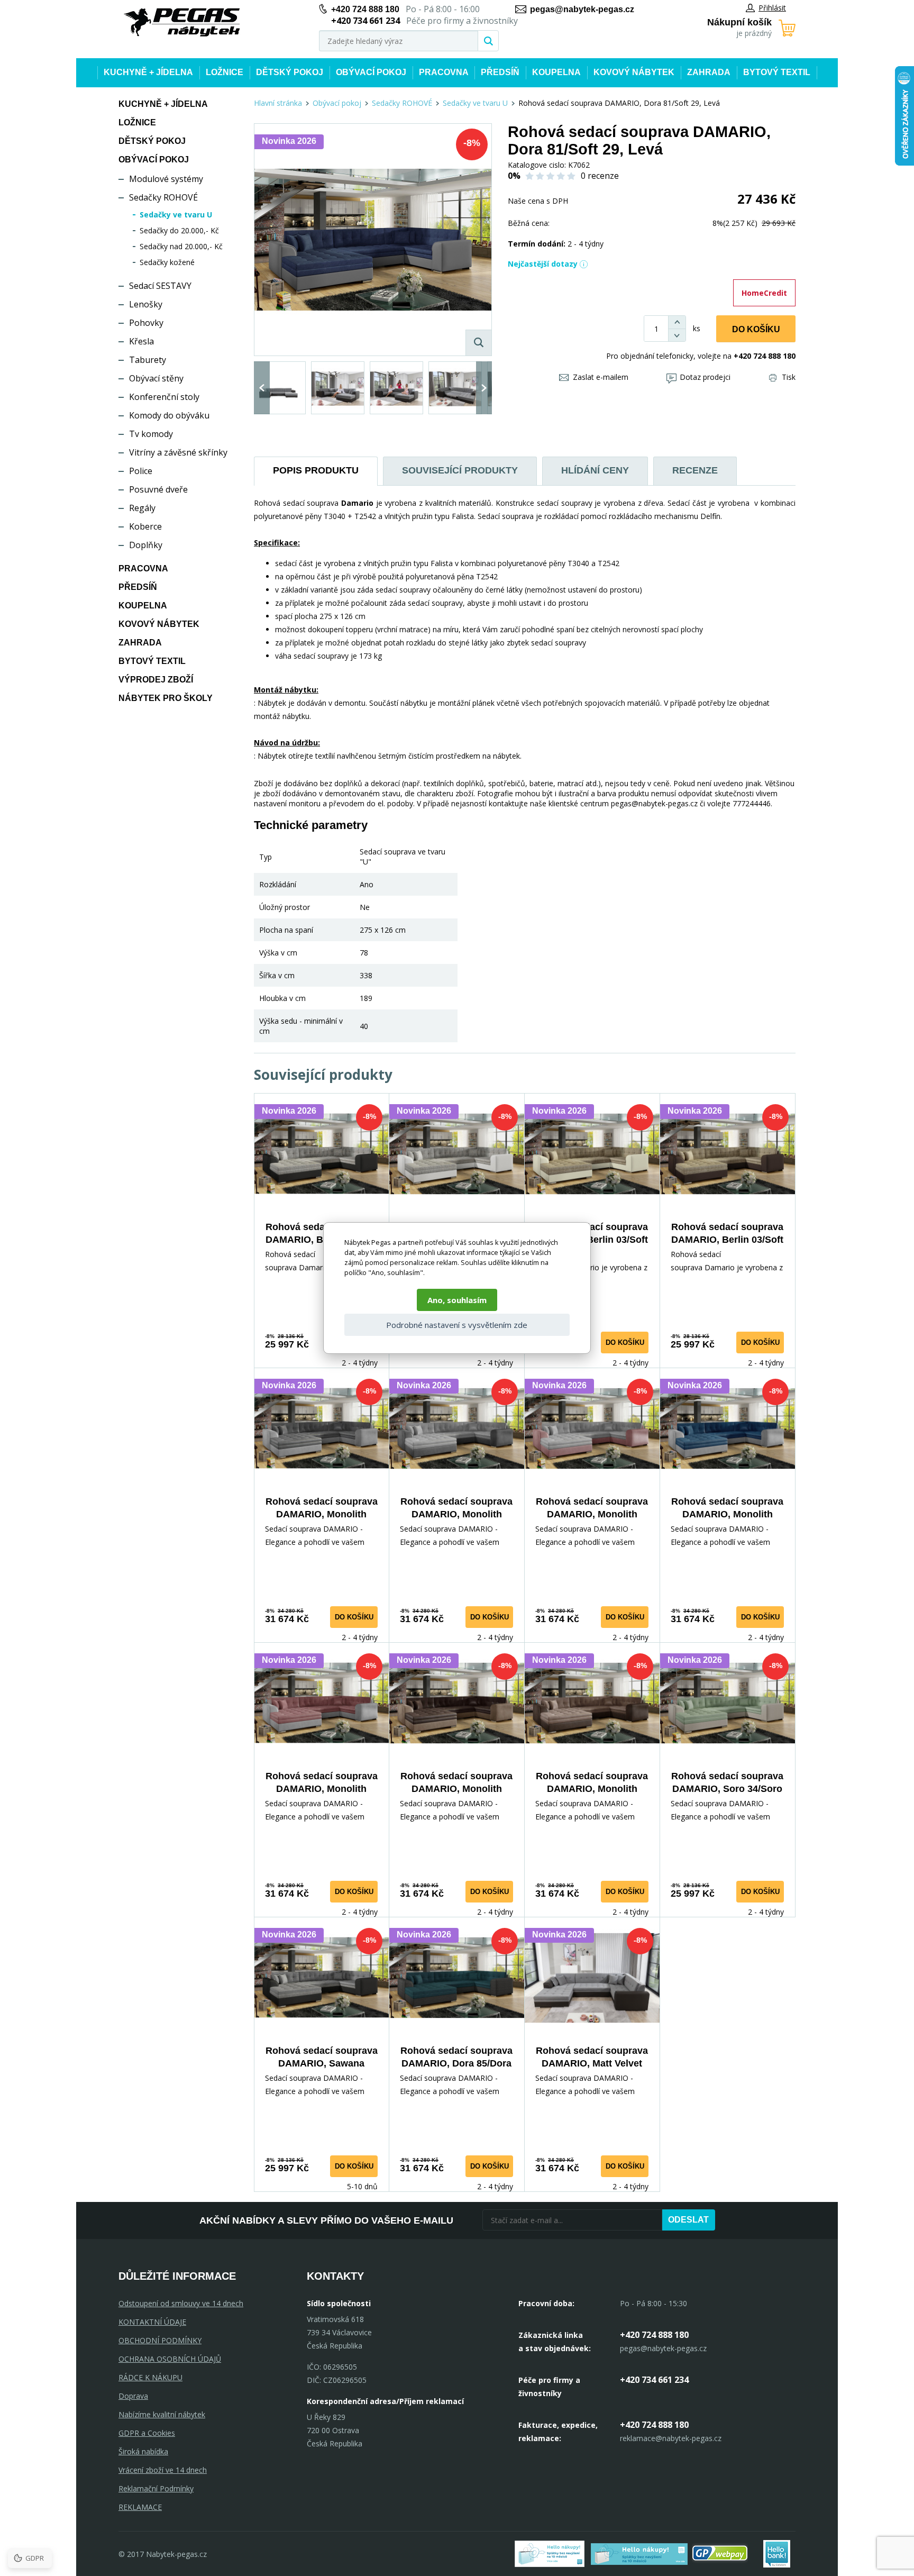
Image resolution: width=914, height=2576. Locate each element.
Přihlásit (772, 8)
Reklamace (140, 2507)
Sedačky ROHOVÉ (163, 197)
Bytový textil (777, 72)
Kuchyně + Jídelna (148, 72)
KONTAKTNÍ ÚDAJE (152, 2322)
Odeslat (688, 2220)
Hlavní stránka (278, 103)
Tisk (789, 377)
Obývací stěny (156, 378)
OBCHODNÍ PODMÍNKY (160, 2340)
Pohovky (146, 323)
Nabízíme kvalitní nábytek (162, 2414)
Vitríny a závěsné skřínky (178, 452)
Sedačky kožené (167, 262)
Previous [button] (262, 388)
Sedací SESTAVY (160, 286)
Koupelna (556, 72)
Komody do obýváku (169, 415)
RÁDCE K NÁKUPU (150, 2377)
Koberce (145, 526)
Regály (142, 508)
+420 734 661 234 (654, 2380)
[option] (279, 388)
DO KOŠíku (756, 329)
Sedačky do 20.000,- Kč (179, 230)
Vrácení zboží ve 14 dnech (163, 2470)
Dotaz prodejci (705, 377)
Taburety (148, 360)
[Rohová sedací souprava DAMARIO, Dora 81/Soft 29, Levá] (373, 240)
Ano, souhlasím (457, 1300)
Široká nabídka (143, 2451)
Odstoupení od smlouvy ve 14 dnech (181, 2303)
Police (141, 471)
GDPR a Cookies (147, 2433)
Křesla (141, 341)
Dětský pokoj (290, 72)
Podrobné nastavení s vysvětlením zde (457, 1325)
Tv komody (151, 434)
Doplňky (146, 545)
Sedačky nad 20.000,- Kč (181, 246)
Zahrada (709, 72)
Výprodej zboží (156, 680)
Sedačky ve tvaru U (176, 215)
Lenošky (146, 304)
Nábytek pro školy (166, 698)
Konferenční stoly (164, 397)
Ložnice (225, 72)
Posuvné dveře (158, 489)
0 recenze (600, 176)
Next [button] (484, 388)
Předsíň (500, 72)
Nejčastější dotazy (543, 264)
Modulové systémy (166, 179)
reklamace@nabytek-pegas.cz (671, 2438)
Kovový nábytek (634, 72)
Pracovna (444, 72)
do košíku (625, 1342)
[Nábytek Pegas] (182, 22)
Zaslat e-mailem (601, 377)
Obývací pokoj (371, 72)
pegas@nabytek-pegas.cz (582, 9)
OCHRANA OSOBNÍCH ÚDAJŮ (170, 2359)
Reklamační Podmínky (156, 2488)
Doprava (133, 2396)
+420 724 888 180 (365, 9)
